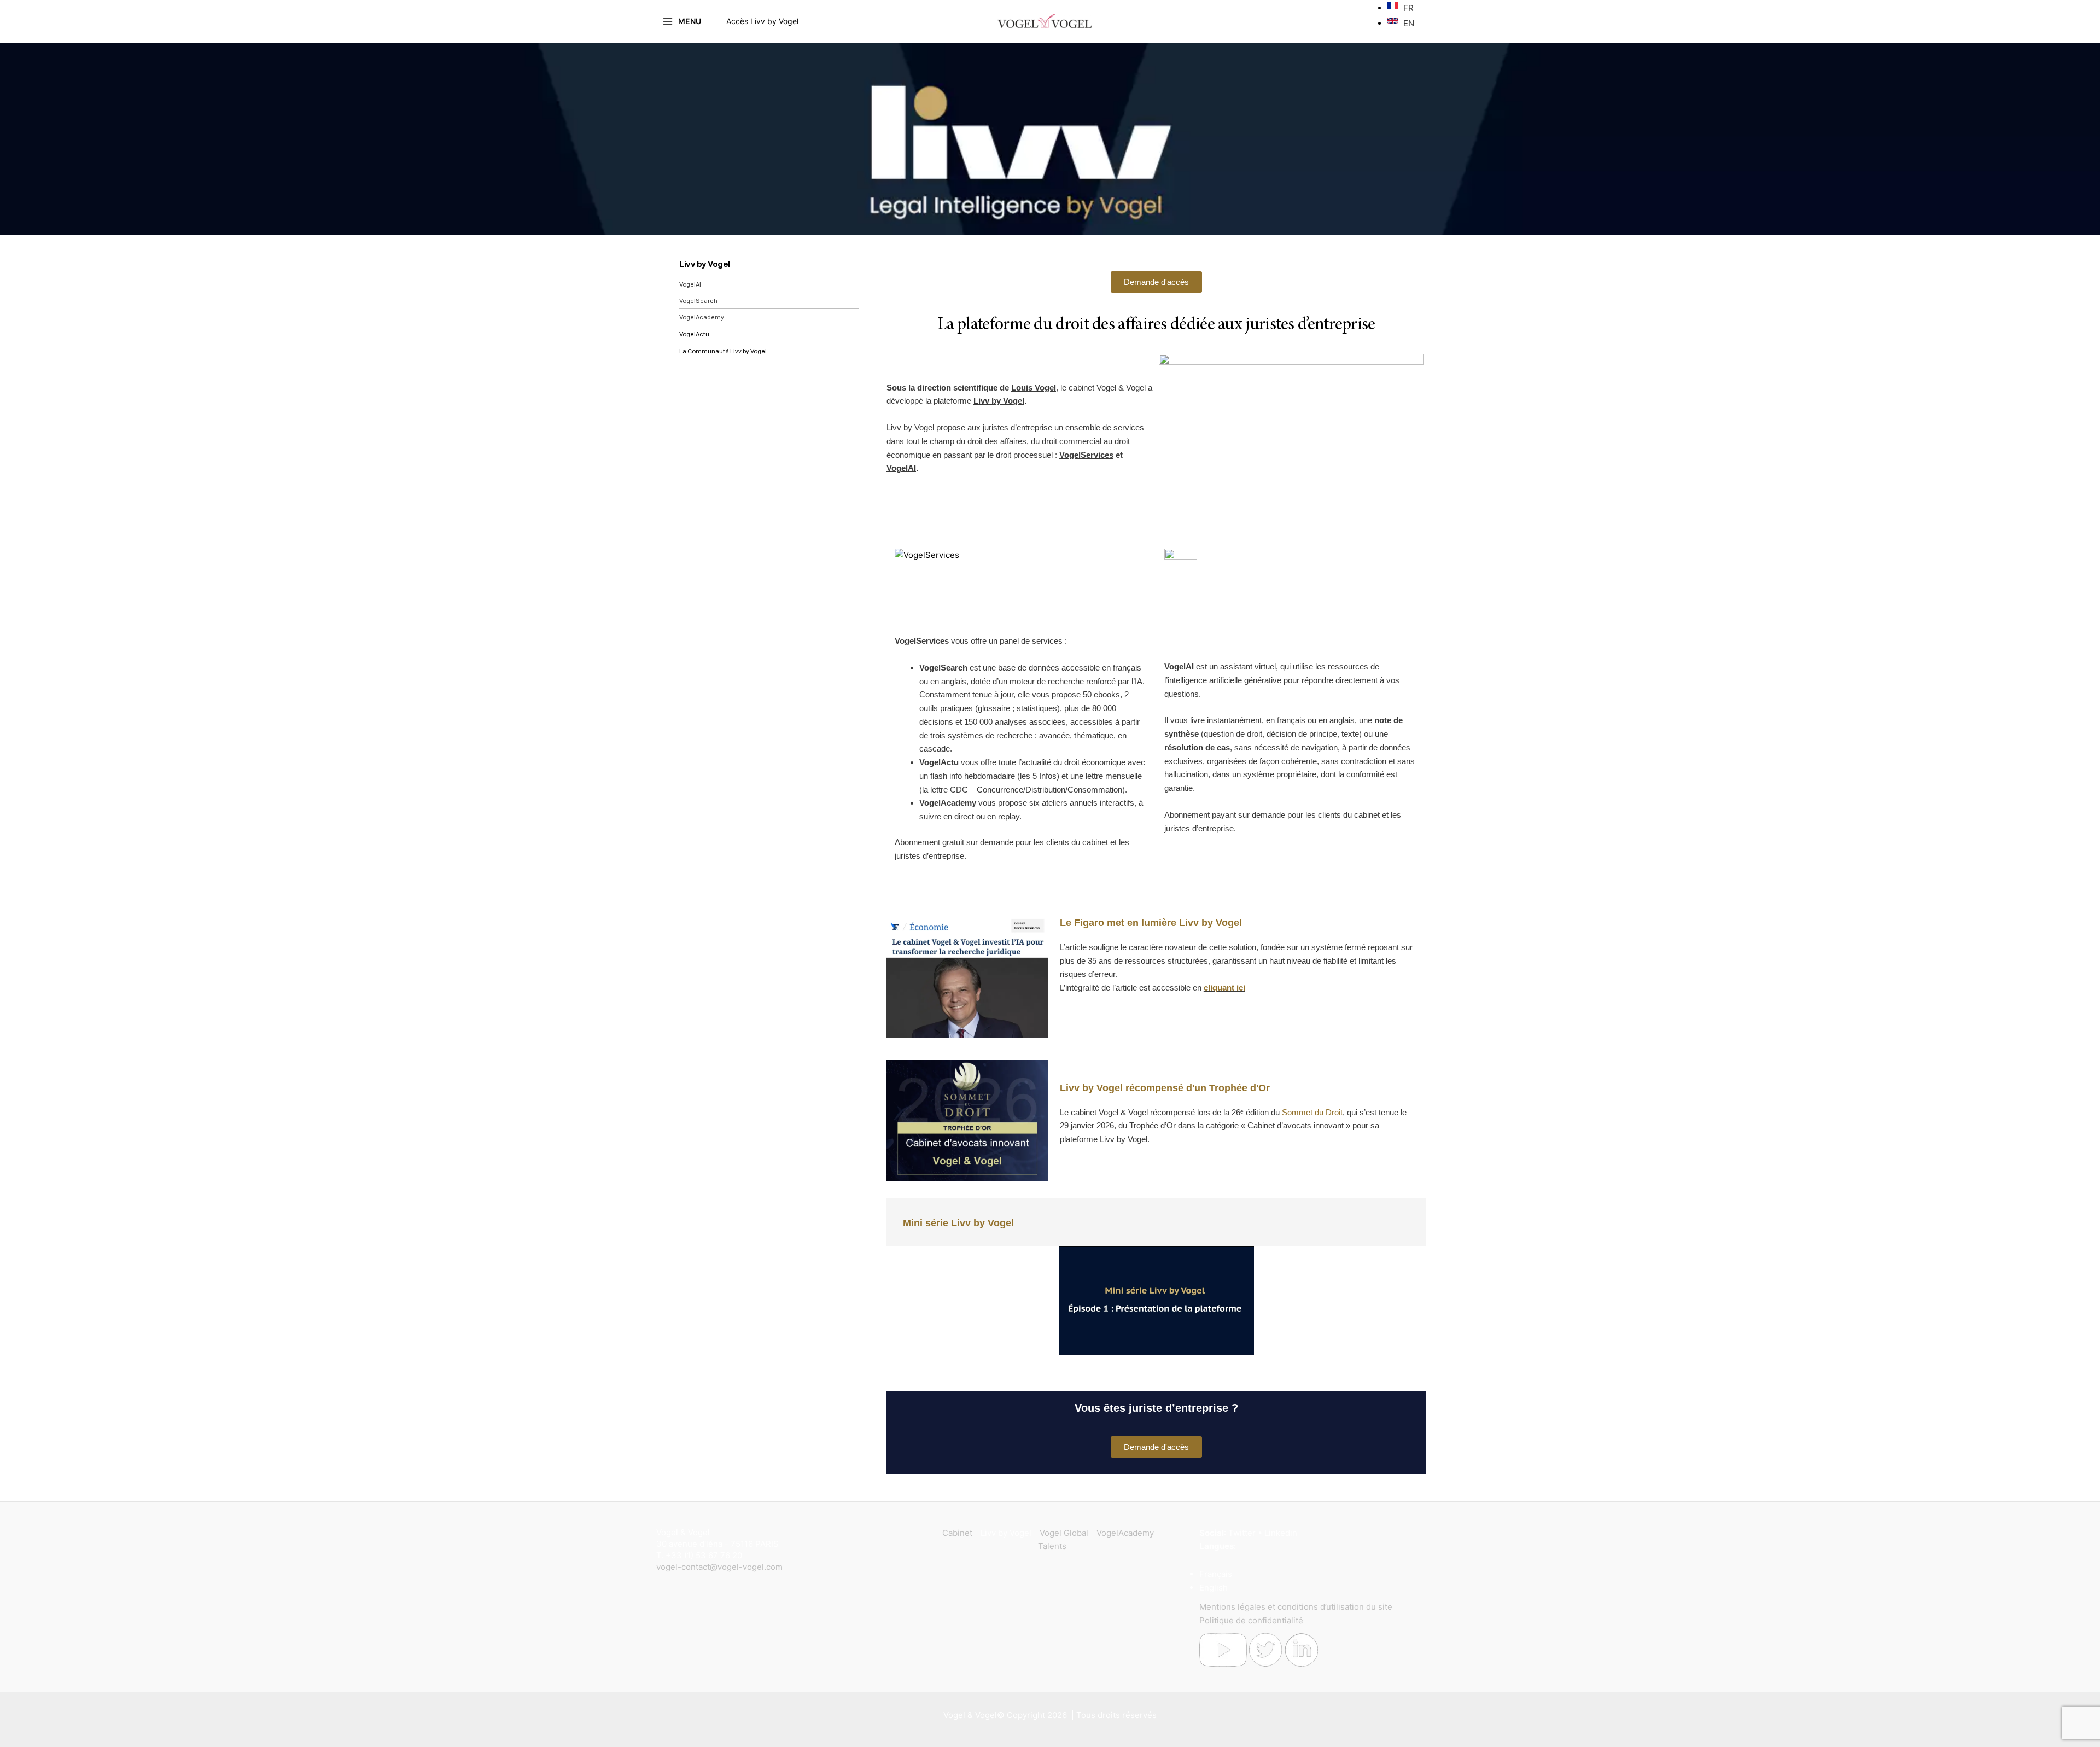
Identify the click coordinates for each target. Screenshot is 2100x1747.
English (1214, 1588)
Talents (1052, 1546)
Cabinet (957, 1533)
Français (1216, 1574)
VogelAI (690, 285)
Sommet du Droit (1312, 1112)
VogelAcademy (702, 318)
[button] (812, 21)
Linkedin (1281, 1533)
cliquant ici (1224, 988)
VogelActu (694, 334)
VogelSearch (698, 301)
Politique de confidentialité (1251, 1620)
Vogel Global (1064, 1533)
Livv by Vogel (705, 264)
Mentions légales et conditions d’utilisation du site (1296, 1607)
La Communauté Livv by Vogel (723, 351)
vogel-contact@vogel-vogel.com (719, 1567)
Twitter (1242, 1533)
